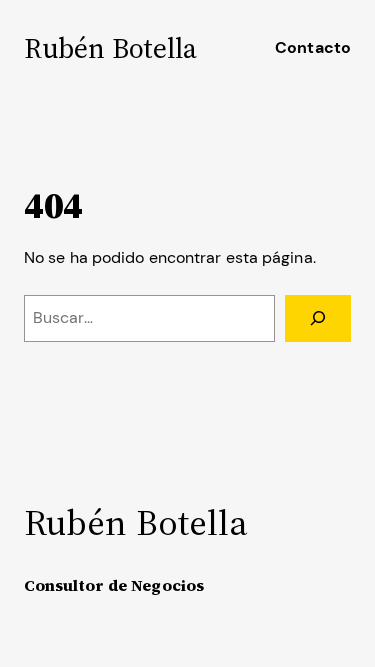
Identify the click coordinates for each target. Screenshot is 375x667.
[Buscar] (318, 318)
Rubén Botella (110, 48)
